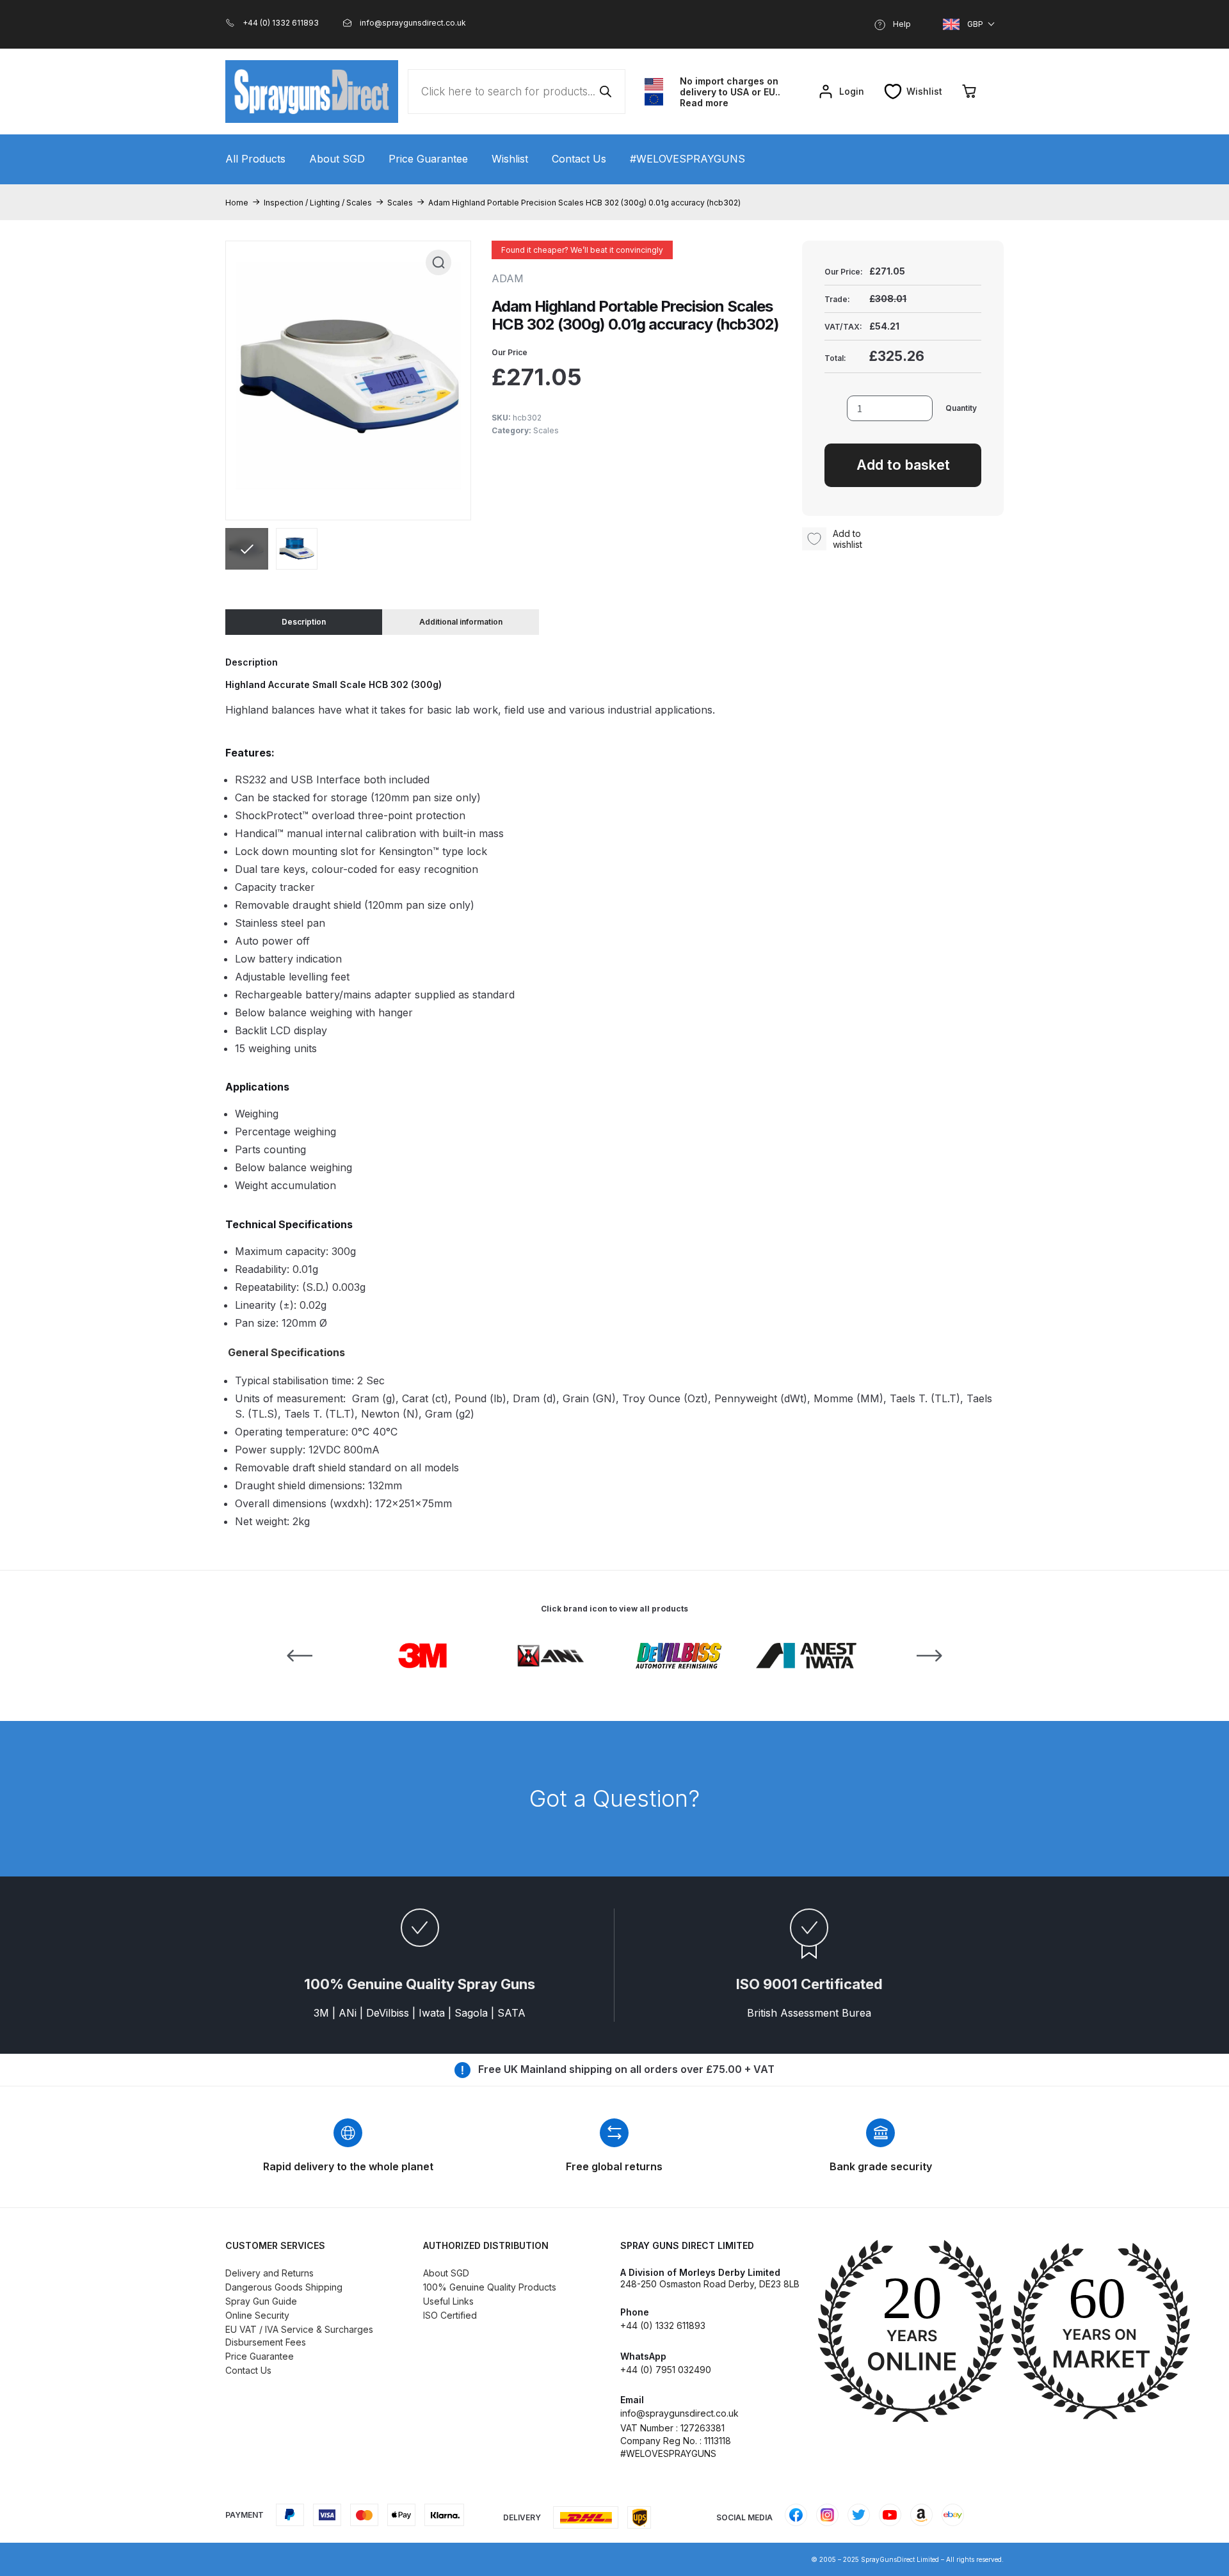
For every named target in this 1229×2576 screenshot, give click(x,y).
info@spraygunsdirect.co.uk (679, 2413)
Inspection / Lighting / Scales (318, 203)
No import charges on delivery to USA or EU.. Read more (730, 92)
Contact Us (579, 159)
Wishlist (510, 159)
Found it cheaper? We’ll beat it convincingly (582, 250)
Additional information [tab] (461, 622)
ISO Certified (450, 2315)
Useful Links (448, 2301)
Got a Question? (614, 1798)
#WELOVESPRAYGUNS (687, 159)
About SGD (337, 159)
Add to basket (903, 465)
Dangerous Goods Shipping (284, 2287)
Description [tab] (304, 622)
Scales (400, 203)
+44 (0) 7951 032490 (666, 2370)
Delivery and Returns (269, 2273)
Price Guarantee (428, 159)
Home (237, 203)
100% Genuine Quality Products (490, 2287)
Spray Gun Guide (261, 2301)
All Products (255, 159)
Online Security (257, 2315)
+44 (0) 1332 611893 (663, 2325)
